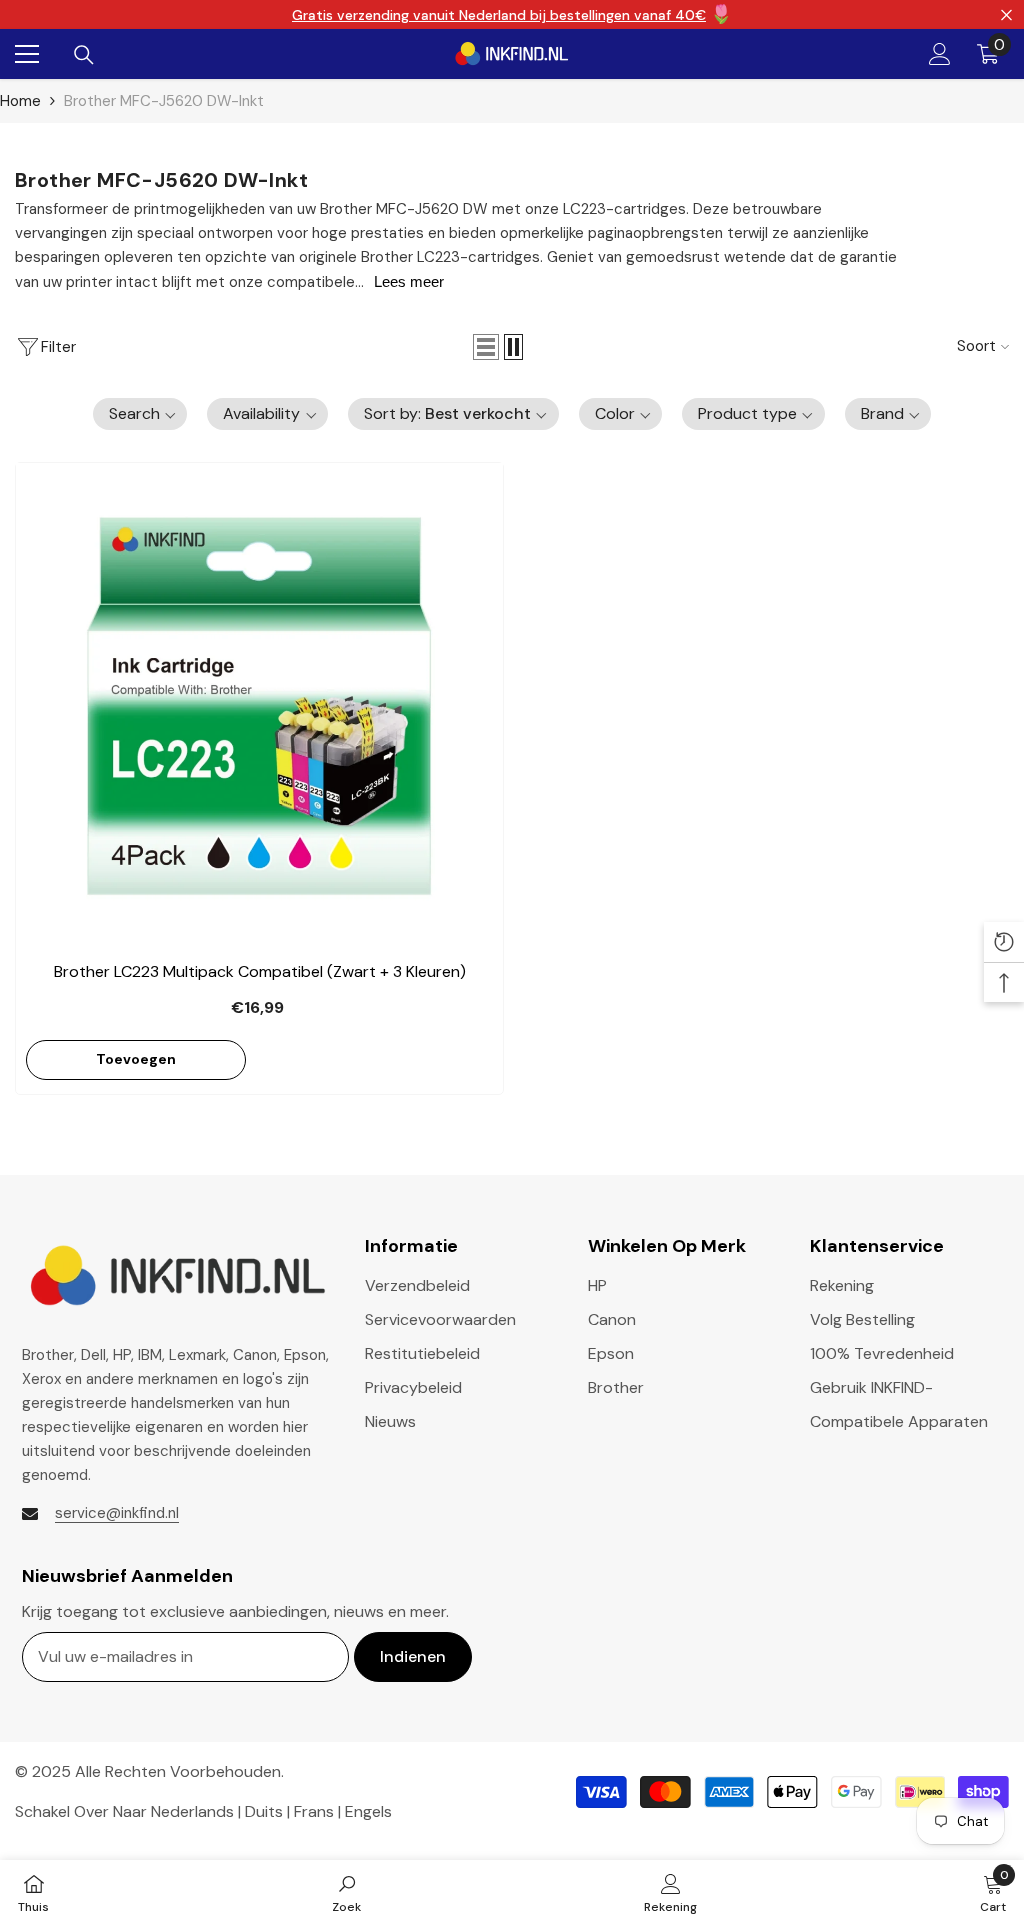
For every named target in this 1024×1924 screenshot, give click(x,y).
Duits (264, 1811)
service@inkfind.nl (117, 1513)
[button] (486, 347)
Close (1006, 14)
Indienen (413, 1656)
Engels (368, 1811)
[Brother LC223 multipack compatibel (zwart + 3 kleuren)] (259, 706)
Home (20, 101)
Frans (314, 1811)
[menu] (27, 54)
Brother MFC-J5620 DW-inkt (164, 101)
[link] (346, 1892)
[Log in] (940, 54)
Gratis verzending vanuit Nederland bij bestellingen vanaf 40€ (499, 15)
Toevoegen (136, 1059)
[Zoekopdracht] (84, 55)
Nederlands (192, 1811)
